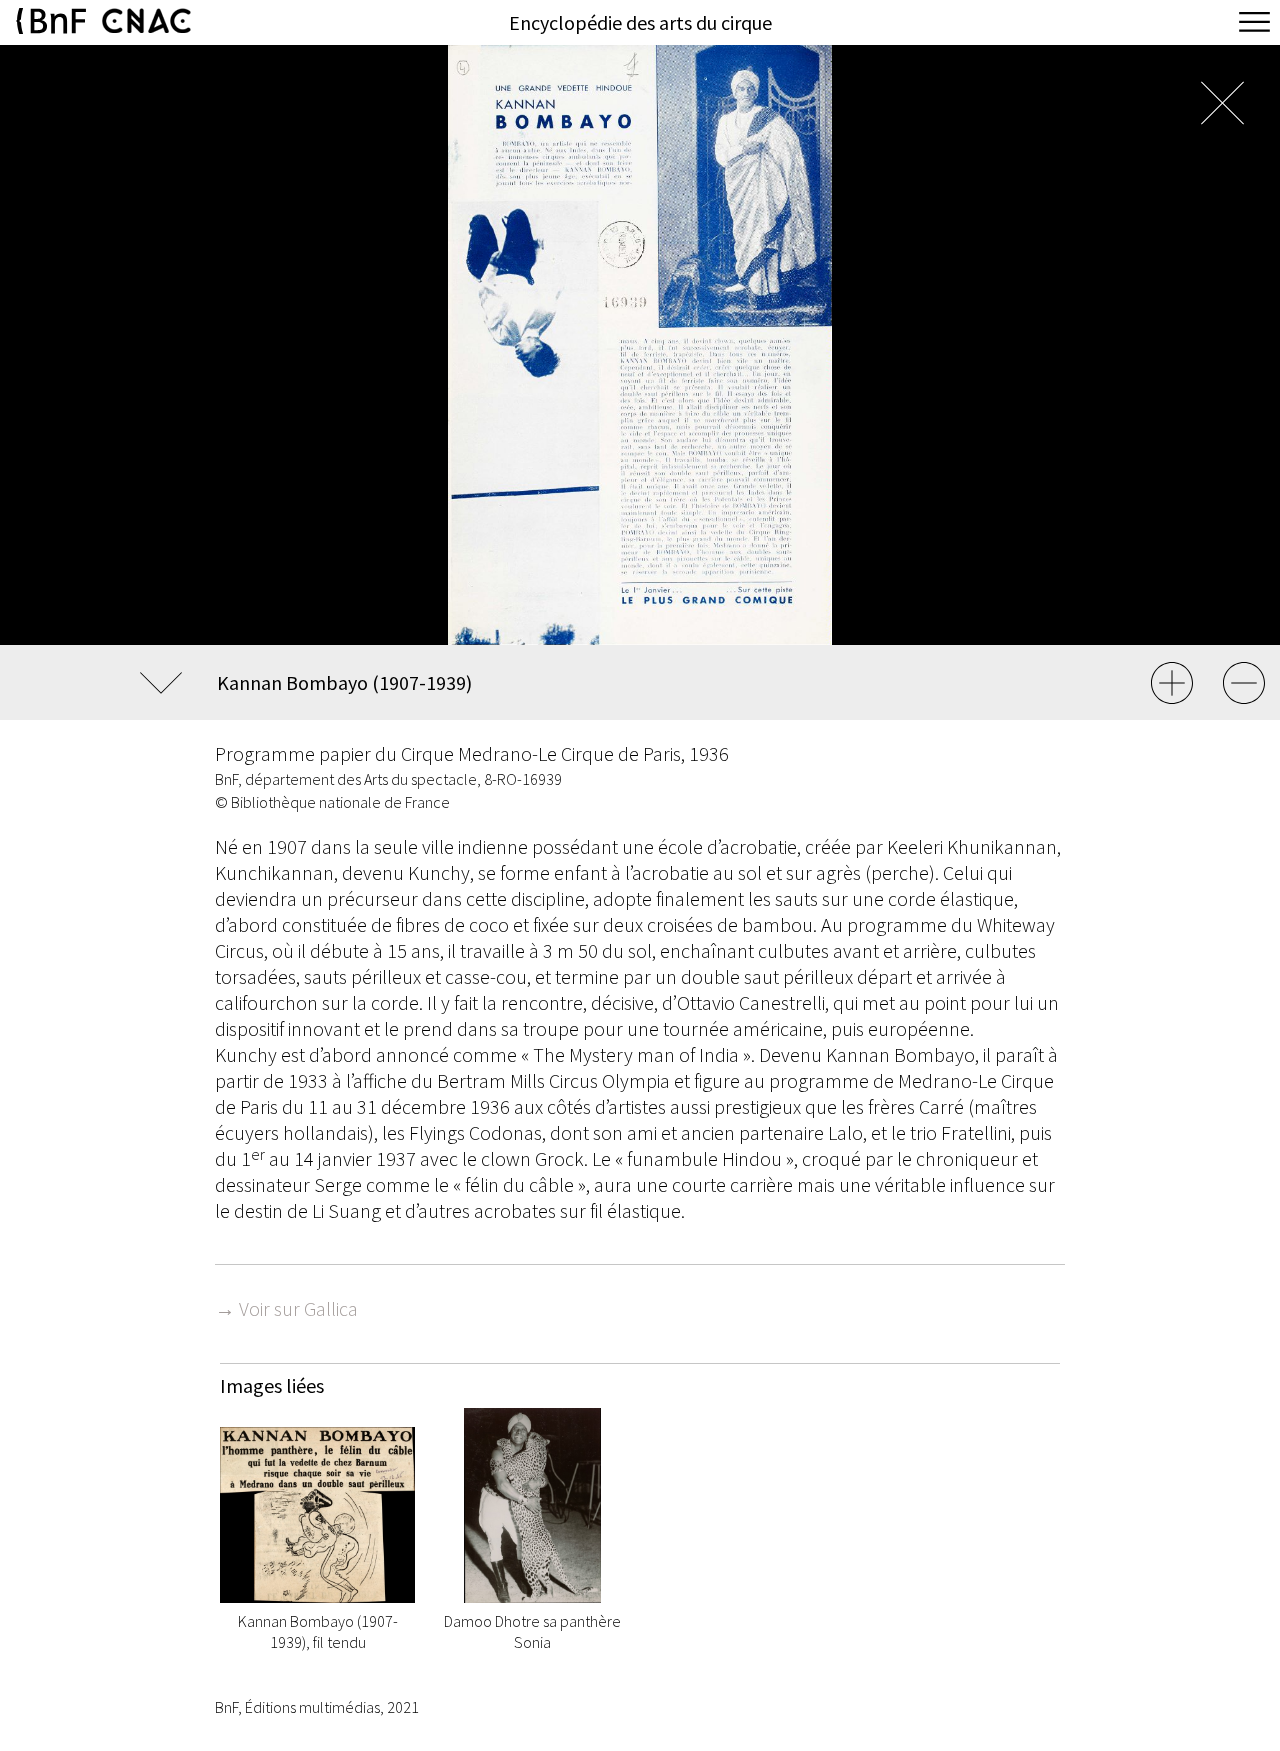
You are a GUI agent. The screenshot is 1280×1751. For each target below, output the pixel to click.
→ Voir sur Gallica (286, 1308)
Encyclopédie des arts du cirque (640, 22)
